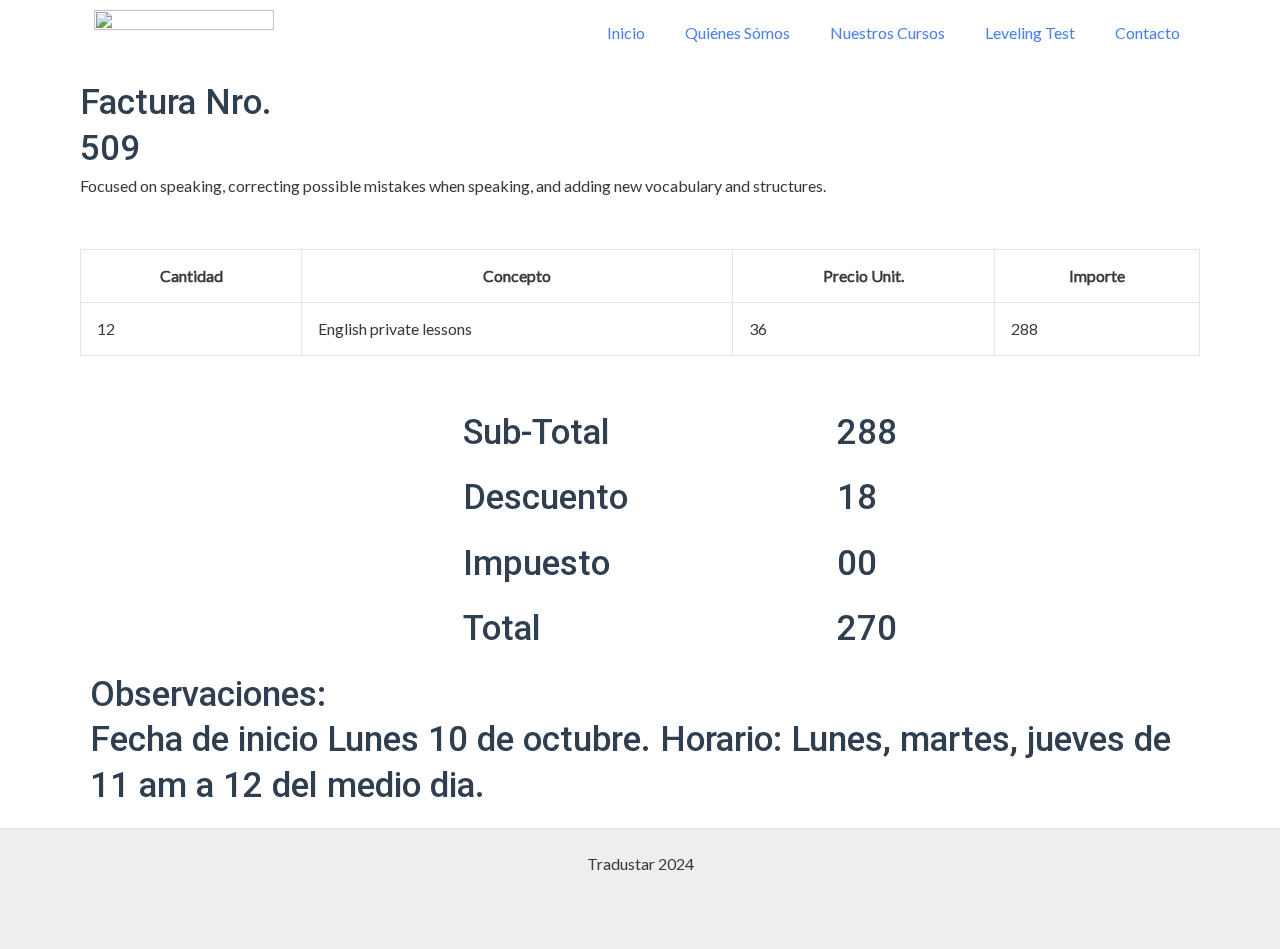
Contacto (1147, 32)
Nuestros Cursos (887, 32)
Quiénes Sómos (737, 32)
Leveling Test (1030, 32)
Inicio (626, 32)
